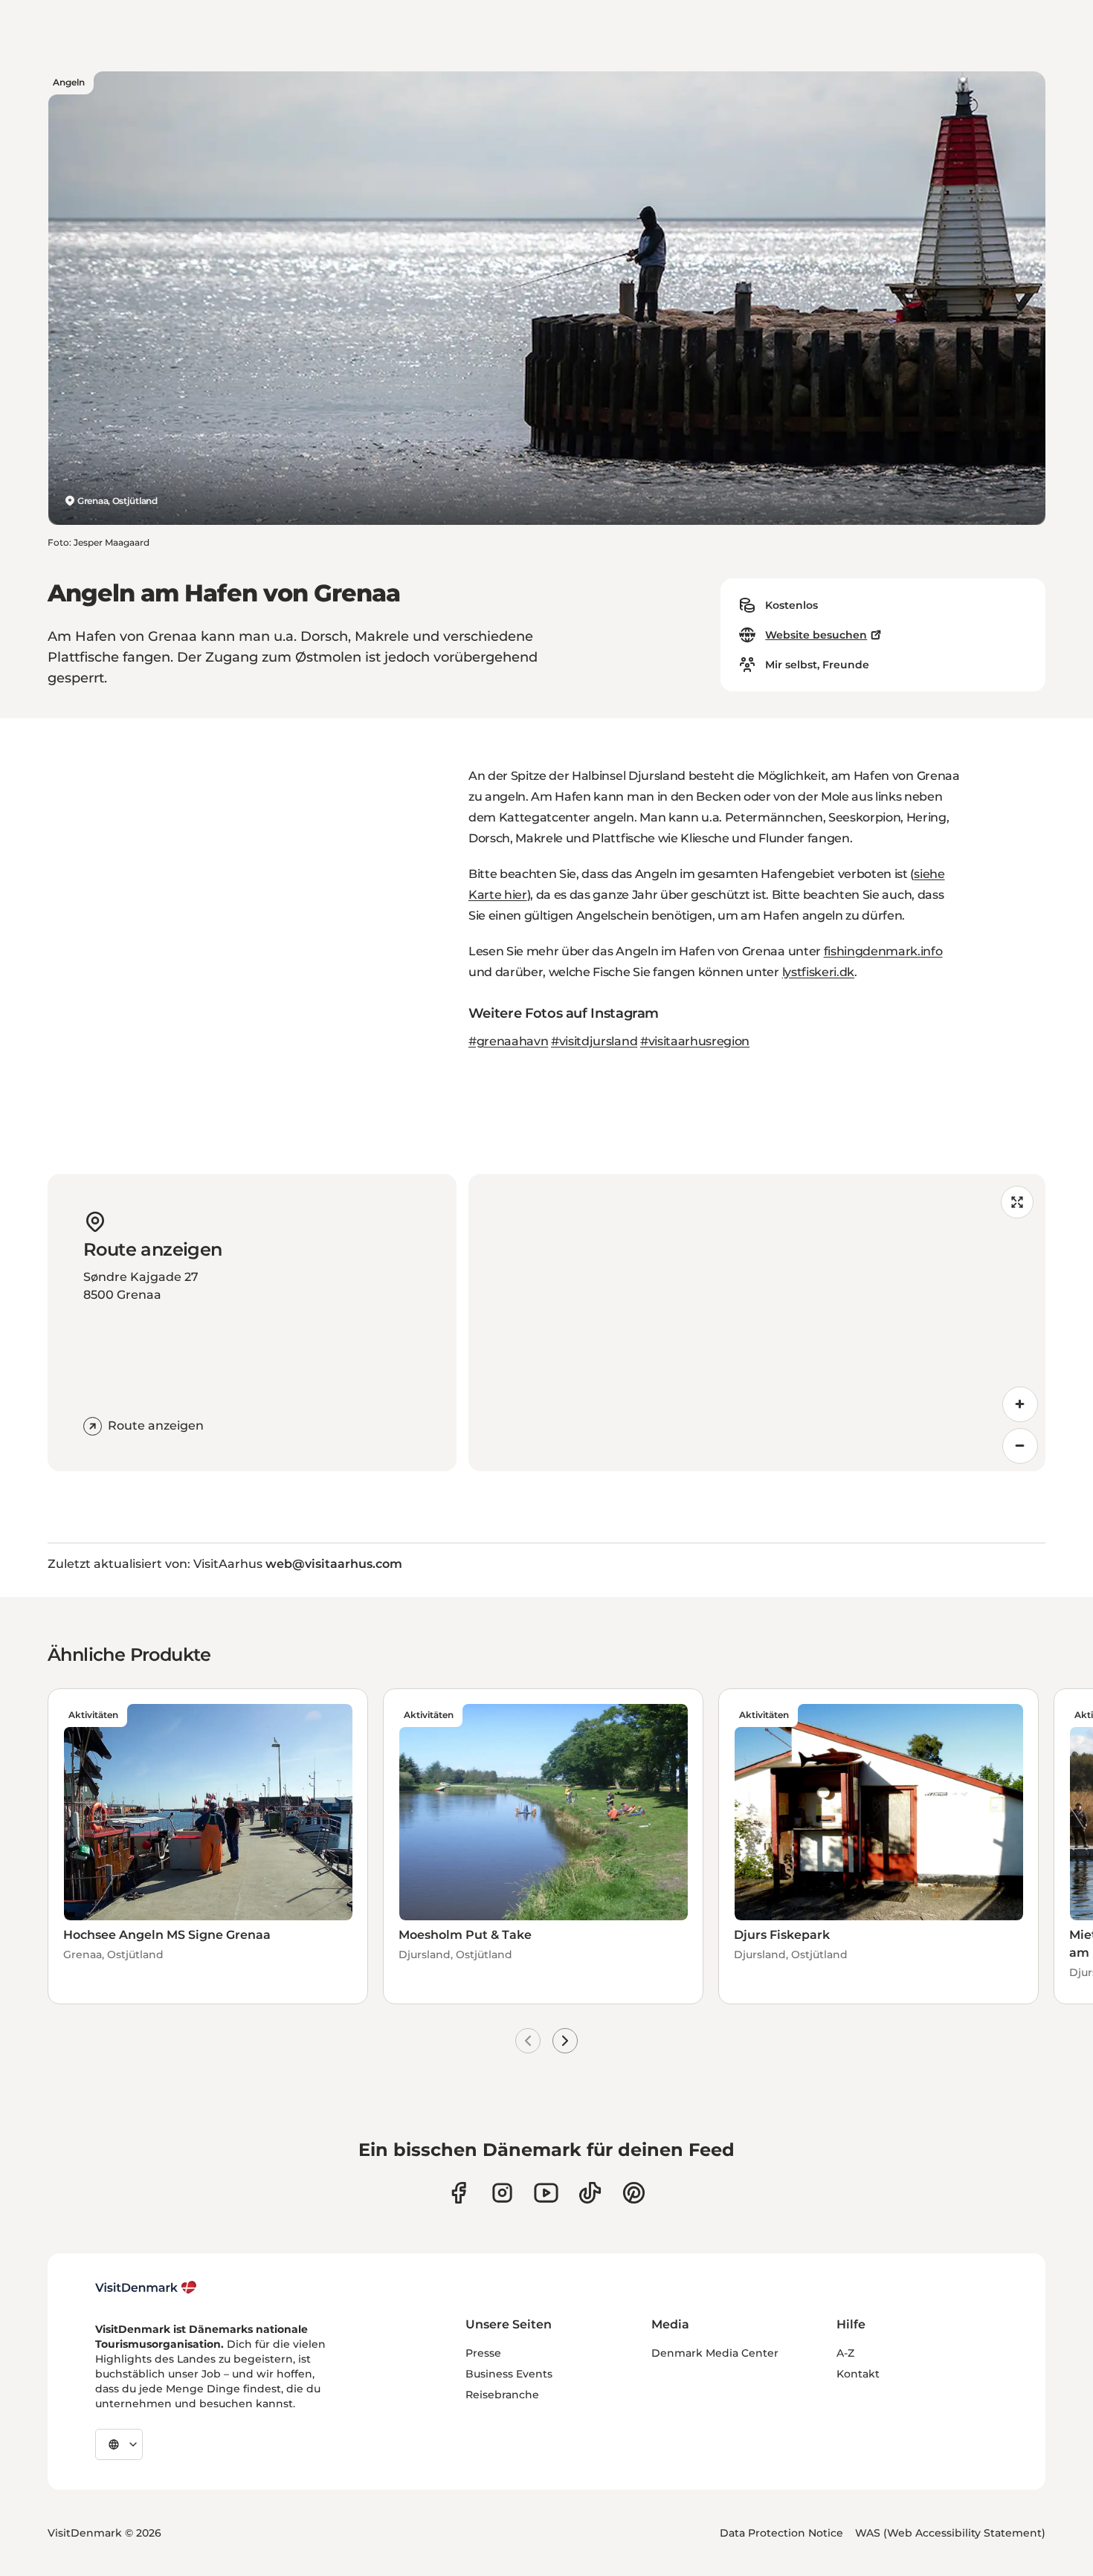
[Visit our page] (502, 2193)
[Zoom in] (1020, 1404)
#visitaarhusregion (695, 1041)
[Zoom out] (1020, 1446)
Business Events (509, 2374)
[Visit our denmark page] (458, 2193)
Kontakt (858, 2374)
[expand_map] (1017, 1202)
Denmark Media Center (715, 2353)
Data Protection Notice (781, 2533)
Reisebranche (502, 2395)
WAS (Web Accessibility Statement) (950, 2533)
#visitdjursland (594, 1041)
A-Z (845, 2353)
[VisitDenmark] (146, 2288)
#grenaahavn (508, 1041)
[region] (757, 1323)
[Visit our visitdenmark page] (546, 2193)
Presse (483, 2353)
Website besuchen (816, 635)
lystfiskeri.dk (819, 972)
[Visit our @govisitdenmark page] (590, 2193)
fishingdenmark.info (883, 951)
